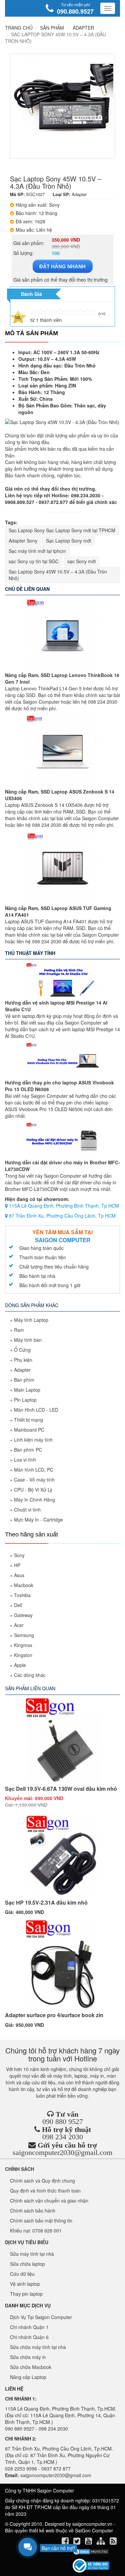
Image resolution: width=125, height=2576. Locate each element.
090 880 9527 (63, 2121)
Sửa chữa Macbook (31, 2367)
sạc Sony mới (81, 561)
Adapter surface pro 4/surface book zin (54, 2015)
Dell (18, 1605)
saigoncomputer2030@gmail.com (62, 2152)
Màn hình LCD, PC (34, 1470)
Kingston (23, 1655)
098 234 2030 (63, 2137)
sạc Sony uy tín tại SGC (34, 561)
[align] (101, 2542)
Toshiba (22, 1595)
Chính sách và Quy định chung (42, 2181)
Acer (19, 1625)
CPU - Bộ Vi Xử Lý (33, 1490)
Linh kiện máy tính (33, 1440)
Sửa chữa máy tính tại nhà (38, 2347)
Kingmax (23, 1645)
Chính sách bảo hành (33, 2211)
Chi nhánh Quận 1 (29, 2327)
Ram (19, 1330)
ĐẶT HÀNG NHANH (62, 266)
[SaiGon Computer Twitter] (77, 2542)
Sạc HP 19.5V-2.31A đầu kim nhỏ (46, 1902)
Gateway (23, 1615)
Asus (19, 1575)
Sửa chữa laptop (27, 2264)
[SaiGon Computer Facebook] (66, 2542)
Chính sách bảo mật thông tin (41, 2221)
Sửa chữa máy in (28, 2357)
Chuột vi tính (27, 1510)
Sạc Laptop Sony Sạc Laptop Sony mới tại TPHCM (62, 530)
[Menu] (108, 8)
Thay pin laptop (26, 2294)
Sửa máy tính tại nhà (32, 2254)
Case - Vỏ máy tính (34, 1480)
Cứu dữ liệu (22, 2274)
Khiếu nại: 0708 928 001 (36, 2230)
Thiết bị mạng (28, 1420)
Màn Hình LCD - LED (36, 1410)
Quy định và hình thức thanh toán (45, 2191)
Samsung (24, 1635)
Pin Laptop (25, 1400)
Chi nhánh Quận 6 (29, 2337)
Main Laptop (27, 1390)
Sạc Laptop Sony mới (68, 541)
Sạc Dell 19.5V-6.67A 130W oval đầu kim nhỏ (61, 1789)
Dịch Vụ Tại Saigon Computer (41, 2317)
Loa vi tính (25, 1460)
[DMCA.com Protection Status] (91, 2552)
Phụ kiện (23, 1360)
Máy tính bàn (28, 1340)
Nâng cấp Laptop (28, 2377)
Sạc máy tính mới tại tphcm (37, 551)
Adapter (22, 1370)
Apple (20, 1665)
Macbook (24, 1585)
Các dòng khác (30, 1675)
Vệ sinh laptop (25, 2284)
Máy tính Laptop (31, 1320)
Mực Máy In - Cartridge (38, 1520)
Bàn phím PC (28, 1450)
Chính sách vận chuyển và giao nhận (49, 2201)
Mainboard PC (29, 1430)
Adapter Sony (23, 541)
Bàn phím (24, 1380)
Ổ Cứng (22, 1350)
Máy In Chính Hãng (34, 1500)
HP (17, 1565)
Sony (19, 1555)
